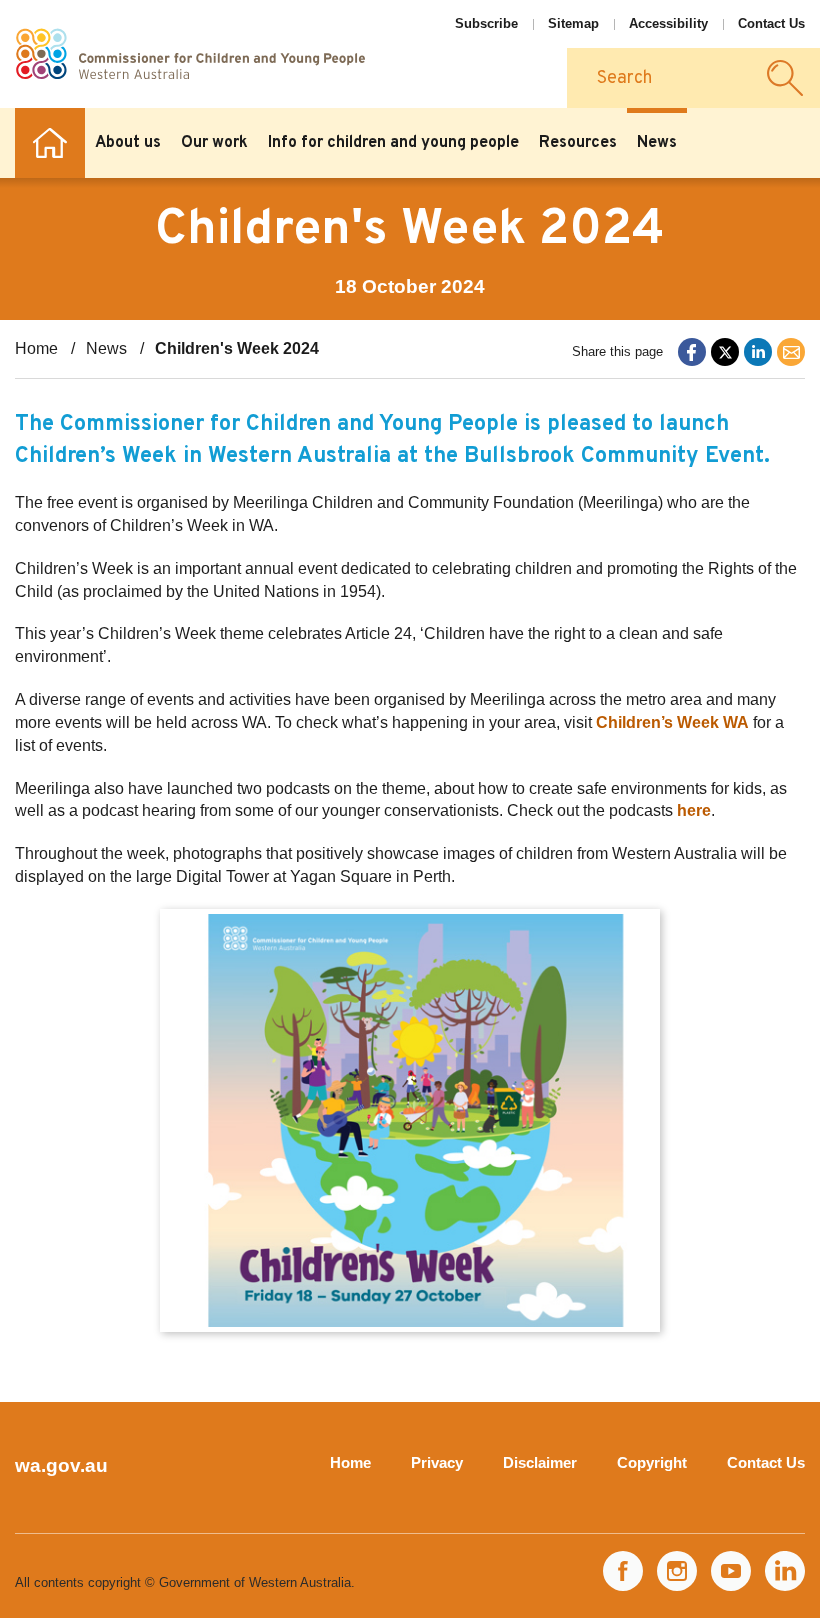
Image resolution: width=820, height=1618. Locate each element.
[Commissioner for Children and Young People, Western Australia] (190, 54)
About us (128, 143)
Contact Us (771, 23)
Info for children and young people (393, 143)
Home (50, 143)
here (694, 810)
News (657, 143)
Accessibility (668, 23)
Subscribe (486, 23)
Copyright (652, 1462)
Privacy (437, 1462)
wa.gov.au (61, 1465)
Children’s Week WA (672, 722)
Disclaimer (540, 1462)
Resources (578, 143)
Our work (214, 143)
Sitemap (573, 23)
